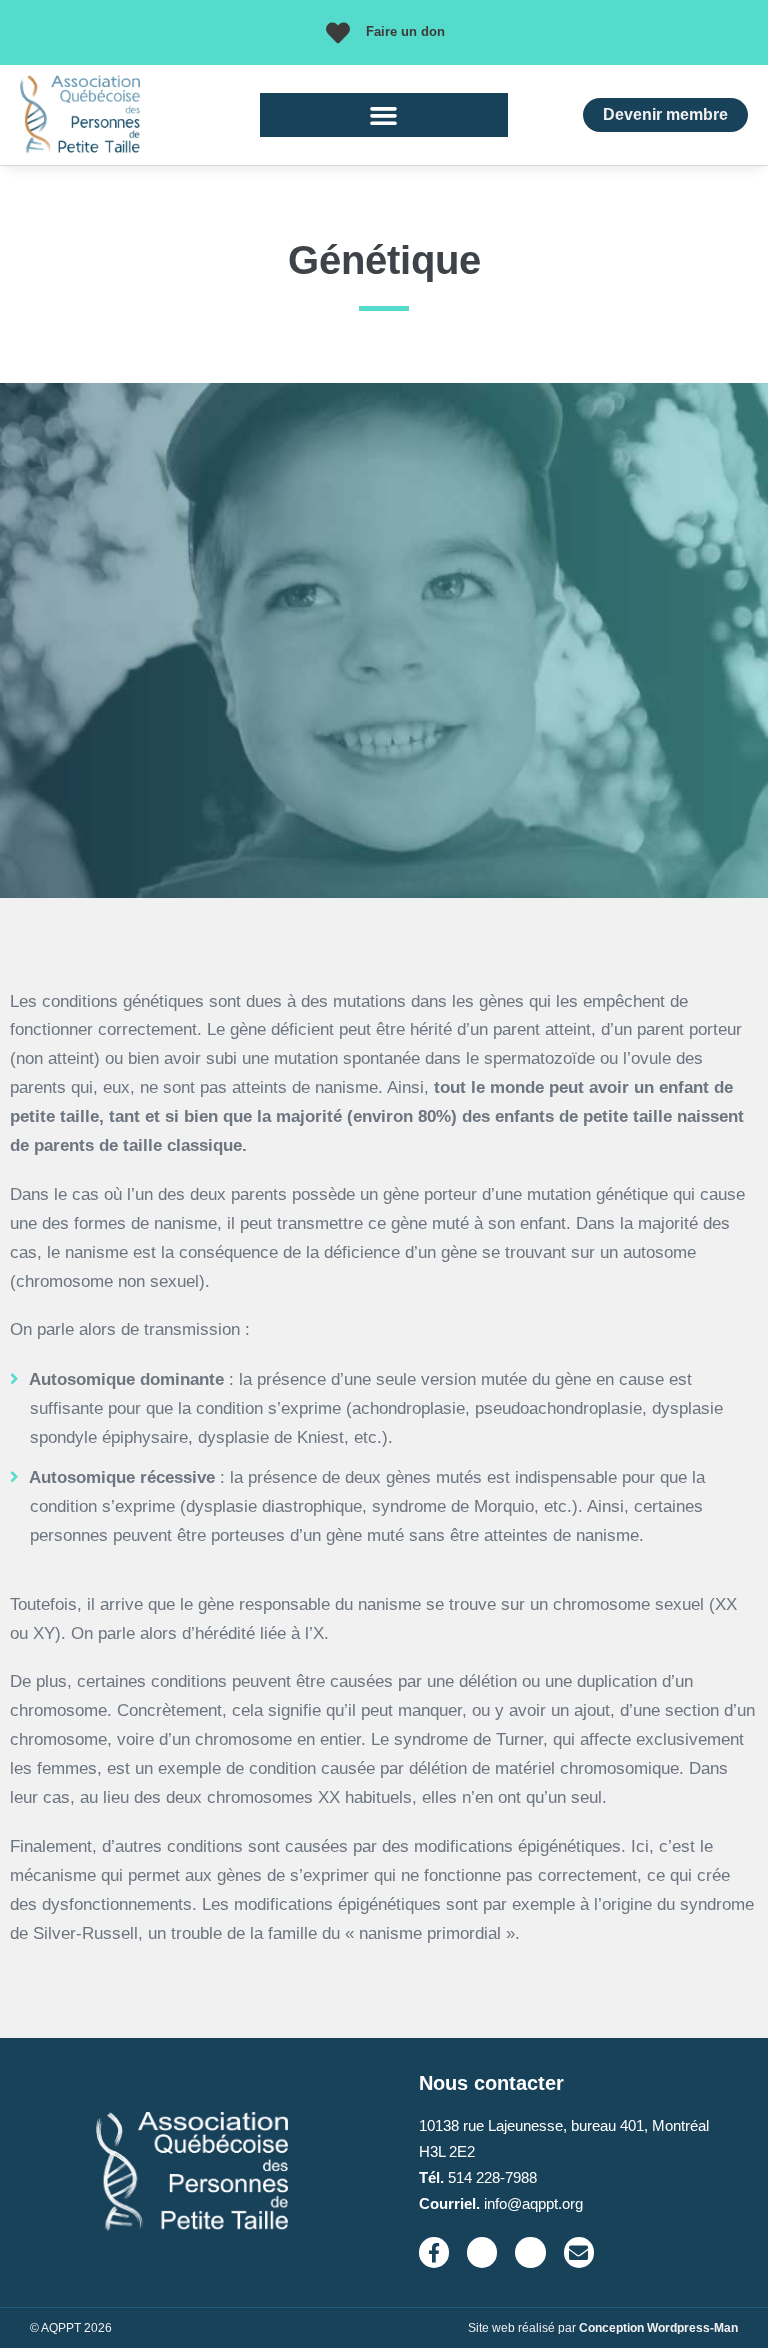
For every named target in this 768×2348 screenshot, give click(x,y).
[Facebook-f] (434, 2252)
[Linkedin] (530, 2252)
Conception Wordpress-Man (658, 2328)
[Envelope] (579, 2252)
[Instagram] (482, 2252)
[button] (384, 115)
